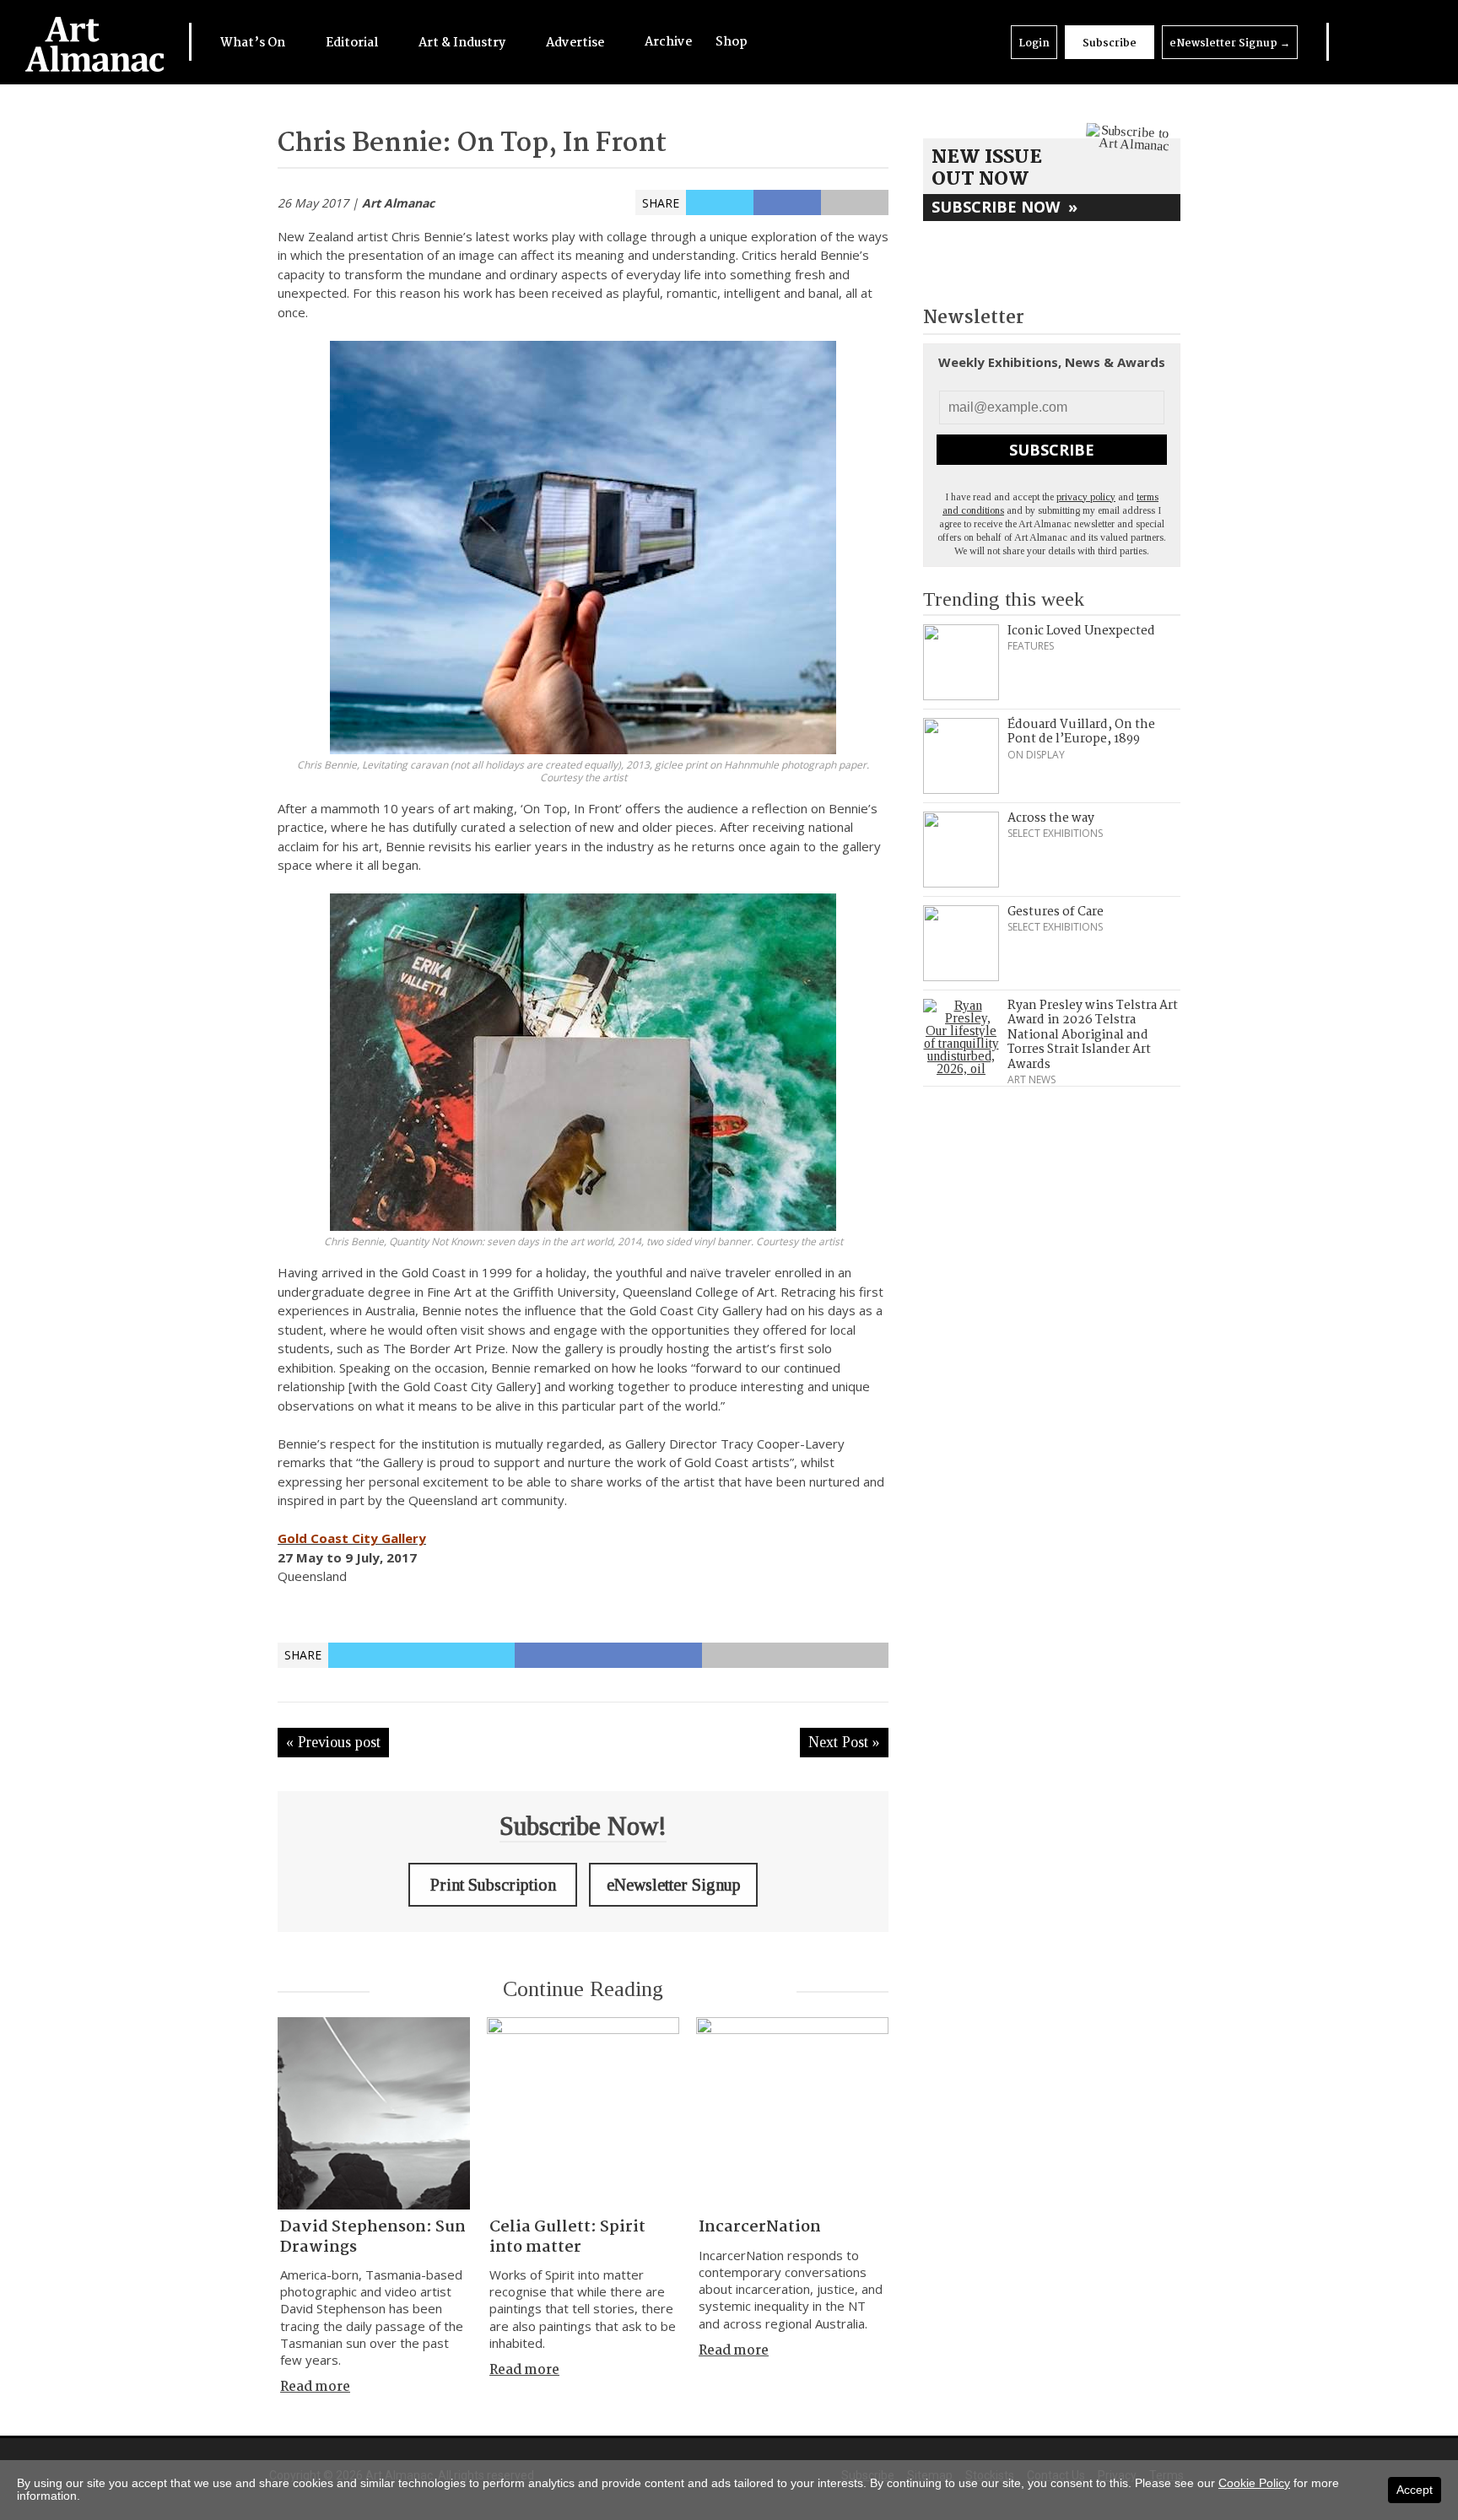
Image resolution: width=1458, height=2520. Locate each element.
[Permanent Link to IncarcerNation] (792, 2113)
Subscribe (1110, 43)
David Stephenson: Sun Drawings (373, 2237)
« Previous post (333, 1742)
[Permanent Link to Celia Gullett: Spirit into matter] (583, 2113)
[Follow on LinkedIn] (1347, 42)
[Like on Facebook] (1369, 42)
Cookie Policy (1254, 2483)
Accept (1415, 2490)
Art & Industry (463, 43)
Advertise (576, 43)
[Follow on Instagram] (1390, 42)
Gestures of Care (1056, 912)
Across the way (1051, 818)
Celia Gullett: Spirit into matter (567, 2237)
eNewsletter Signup (1230, 43)
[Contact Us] (1413, 42)
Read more (315, 2387)
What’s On (254, 43)
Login (1034, 43)
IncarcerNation (760, 2227)
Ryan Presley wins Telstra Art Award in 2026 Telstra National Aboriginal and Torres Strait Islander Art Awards (1093, 1035)
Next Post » (844, 1742)
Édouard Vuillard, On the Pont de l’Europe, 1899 (1081, 732)
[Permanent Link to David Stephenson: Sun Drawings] (374, 2113)
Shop (732, 42)
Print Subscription (493, 1885)
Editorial (353, 43)
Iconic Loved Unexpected (1081, 631)
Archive (668, 42)
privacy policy (1086, 497)
